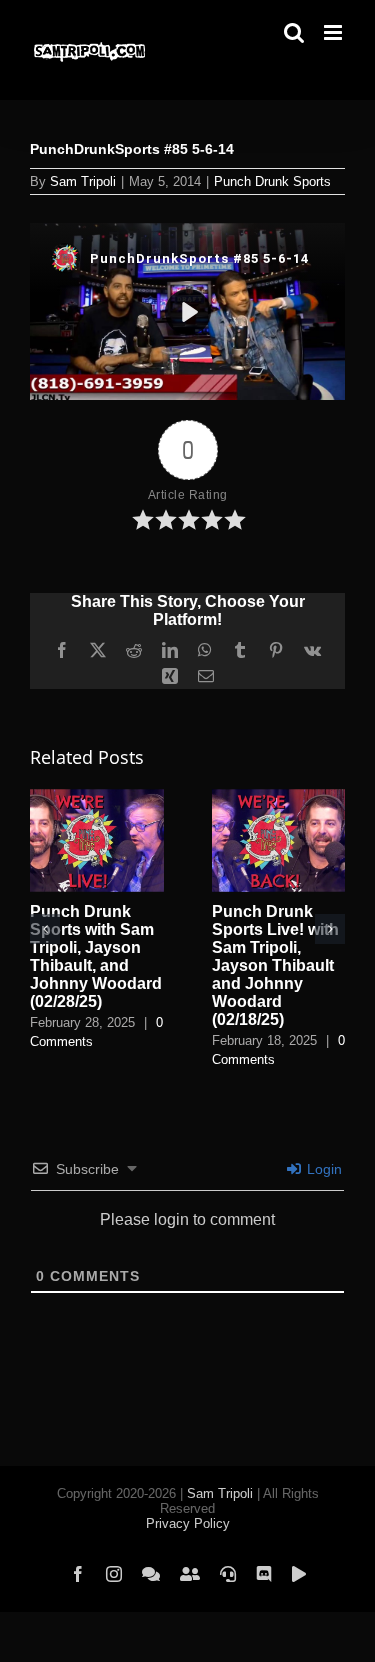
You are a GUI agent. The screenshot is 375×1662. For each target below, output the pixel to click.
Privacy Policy (188, 1523)
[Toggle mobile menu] (334, 32)
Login (322, 1169)
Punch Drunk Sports (272, 181)
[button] (45, 929)
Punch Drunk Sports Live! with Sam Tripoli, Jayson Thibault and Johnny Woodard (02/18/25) (275, 965)
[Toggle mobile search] (294, 32)
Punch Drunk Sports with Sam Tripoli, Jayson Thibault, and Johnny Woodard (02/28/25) (96, 956)
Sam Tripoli (83, 181)
